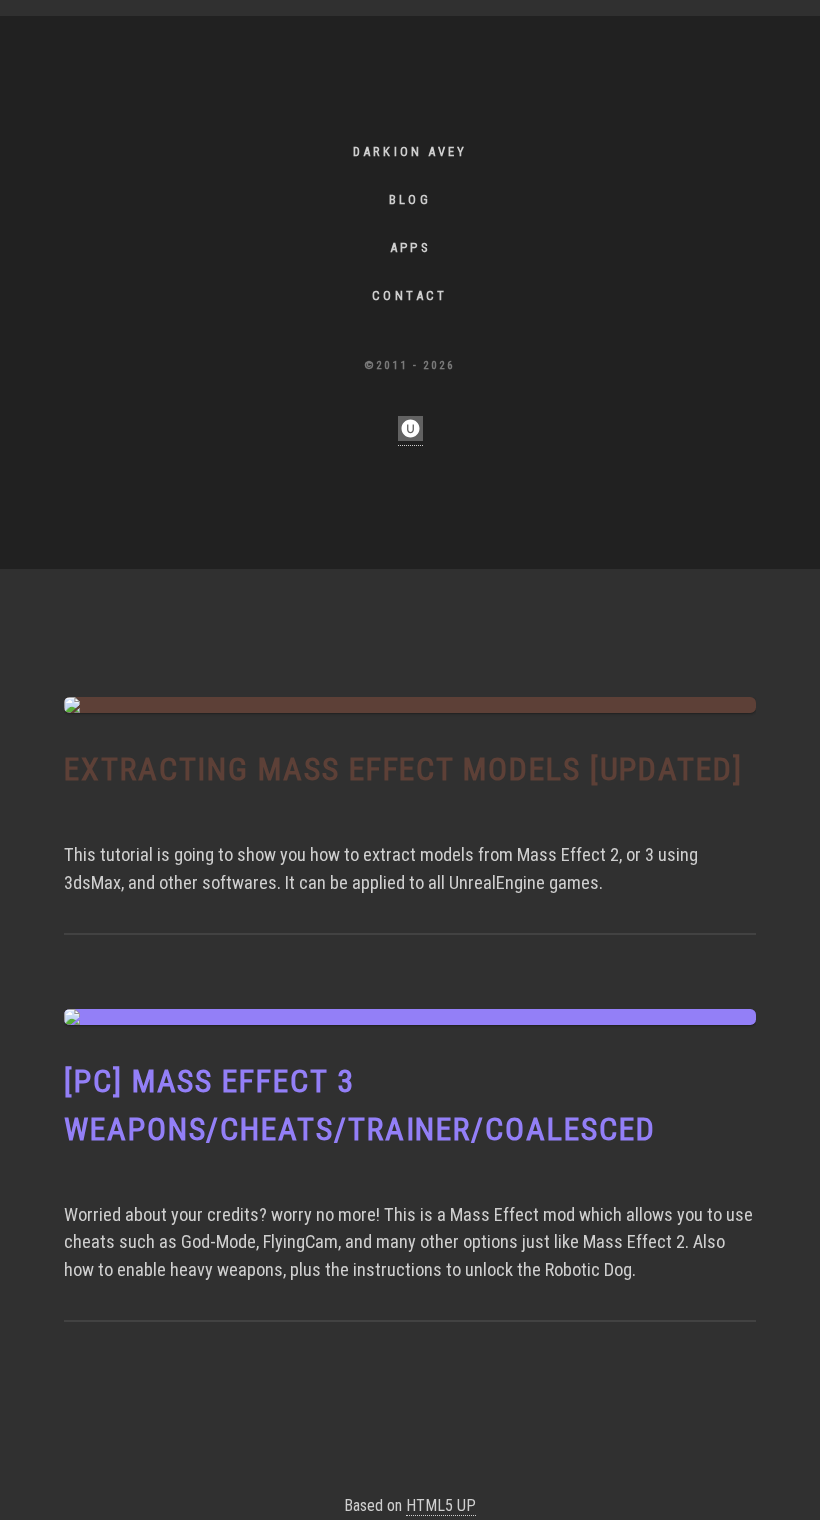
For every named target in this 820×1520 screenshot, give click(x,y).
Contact (409, 295)
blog (410, 199)
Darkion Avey (410, 151)
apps (410, 247)
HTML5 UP (441, 1505)
